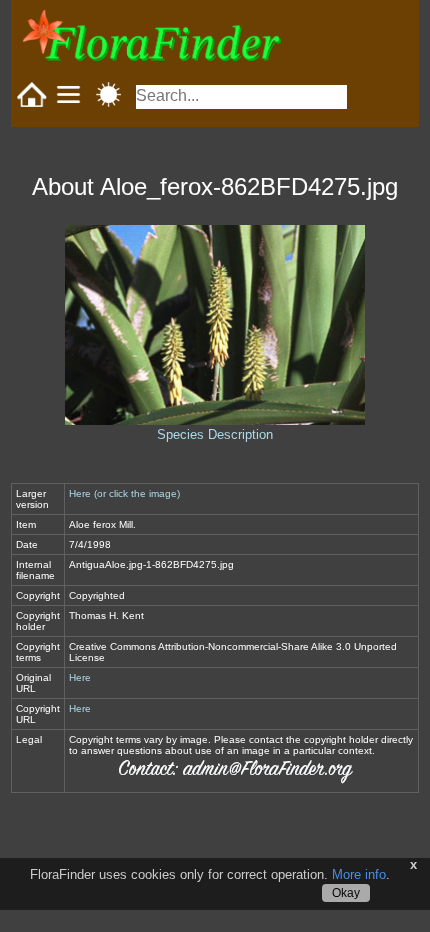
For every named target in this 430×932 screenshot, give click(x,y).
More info (359, 874)
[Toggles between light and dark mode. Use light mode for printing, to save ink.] (108, 94)
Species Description (215, 434)
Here (80, 677)
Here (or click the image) (124, 493)
